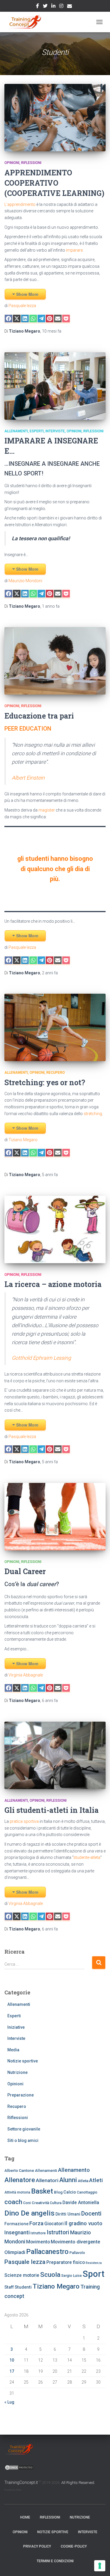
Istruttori (58, 2232)
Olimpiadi (15, 2252)
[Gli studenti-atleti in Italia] (55, 1755)
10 (12, 2360)
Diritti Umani (68, 2214)
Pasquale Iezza (22, 306)
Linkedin (53, 7)
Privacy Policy (37, 2546)
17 (12, 2371)
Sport (94, 2274)
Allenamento (74, 2170)
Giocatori (54, 2224)
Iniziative (16, 2027)
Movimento (38, 2242)
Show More (27, 294)
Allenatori (47, 2180)
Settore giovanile (24, 2129)
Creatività (40, 2203)
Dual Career (25, 1571)
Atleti (96, 2180)
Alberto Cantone (19, 2170)
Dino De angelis (29, 2213)
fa (52, 331)
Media (13, 2050)
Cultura (56, 2203)
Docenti (91, 2213)
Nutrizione (17, 2072)
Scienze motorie (22, 2275)
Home (25, 2517)
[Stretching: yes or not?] (55, 1027)
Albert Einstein (28, 778)
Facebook (38, 7)
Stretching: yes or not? (45, 1082)
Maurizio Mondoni (25, 581)
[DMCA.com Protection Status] (19, 2467)
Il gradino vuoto (83, 2223)
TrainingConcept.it (21, 2482)
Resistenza (94, 2263)
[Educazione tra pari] (55, 661)
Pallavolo (77, 2253)
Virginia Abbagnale (25, 1675)
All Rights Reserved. (78, 2483)
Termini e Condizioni (55, 2561)
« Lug (9, 2402)
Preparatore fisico (66, 2262)
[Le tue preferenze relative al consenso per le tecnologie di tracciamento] (100, 2566)
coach (13, 2202)
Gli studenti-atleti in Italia (51, 1810)
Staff (9, 2287)
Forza (36, 2223)
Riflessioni (31, 163)
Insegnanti (17, 2232)
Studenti (23, 2287)
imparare (74, 250)
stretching (92, 1114)
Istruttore (38, 2233)
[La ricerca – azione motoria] (55, 1229)
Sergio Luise (72, 2276)
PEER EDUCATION (28, 729)
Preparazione (21, 2095)
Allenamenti (16, 431)
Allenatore (20, 2180)
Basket (42, 2191)
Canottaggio (87, 2192)
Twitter (45, 7)
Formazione (16, 2224)
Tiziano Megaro (23, 1140)
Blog (58, 2192)
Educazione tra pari (39, 716)
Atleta (83, 2181)
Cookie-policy (74, 2546)
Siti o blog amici (23, 2140)
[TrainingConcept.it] (25, 22)
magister (47, 810)
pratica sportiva (24, 1821)
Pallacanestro (47, 2252)
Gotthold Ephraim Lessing (41, 1358)
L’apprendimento (20, 204)
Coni (27, 2203)
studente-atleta (87, 1857)
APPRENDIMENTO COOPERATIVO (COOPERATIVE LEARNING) (54, 183)
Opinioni (12, 163)
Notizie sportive (23, 2061)
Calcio (70, 2192)
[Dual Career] (55, 1517)
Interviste (55, 431)
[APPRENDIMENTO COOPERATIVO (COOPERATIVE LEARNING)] (55, 118)
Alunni (68, 2180)
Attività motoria (17, 2192)
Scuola (50, 2275)
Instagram (61, 7)
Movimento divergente (75, 2242)
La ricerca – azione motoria (53, 1284)
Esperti (37, 431)
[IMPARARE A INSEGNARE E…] (55, 386)
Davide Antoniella (81, 2202)
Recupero (56, 1073)
